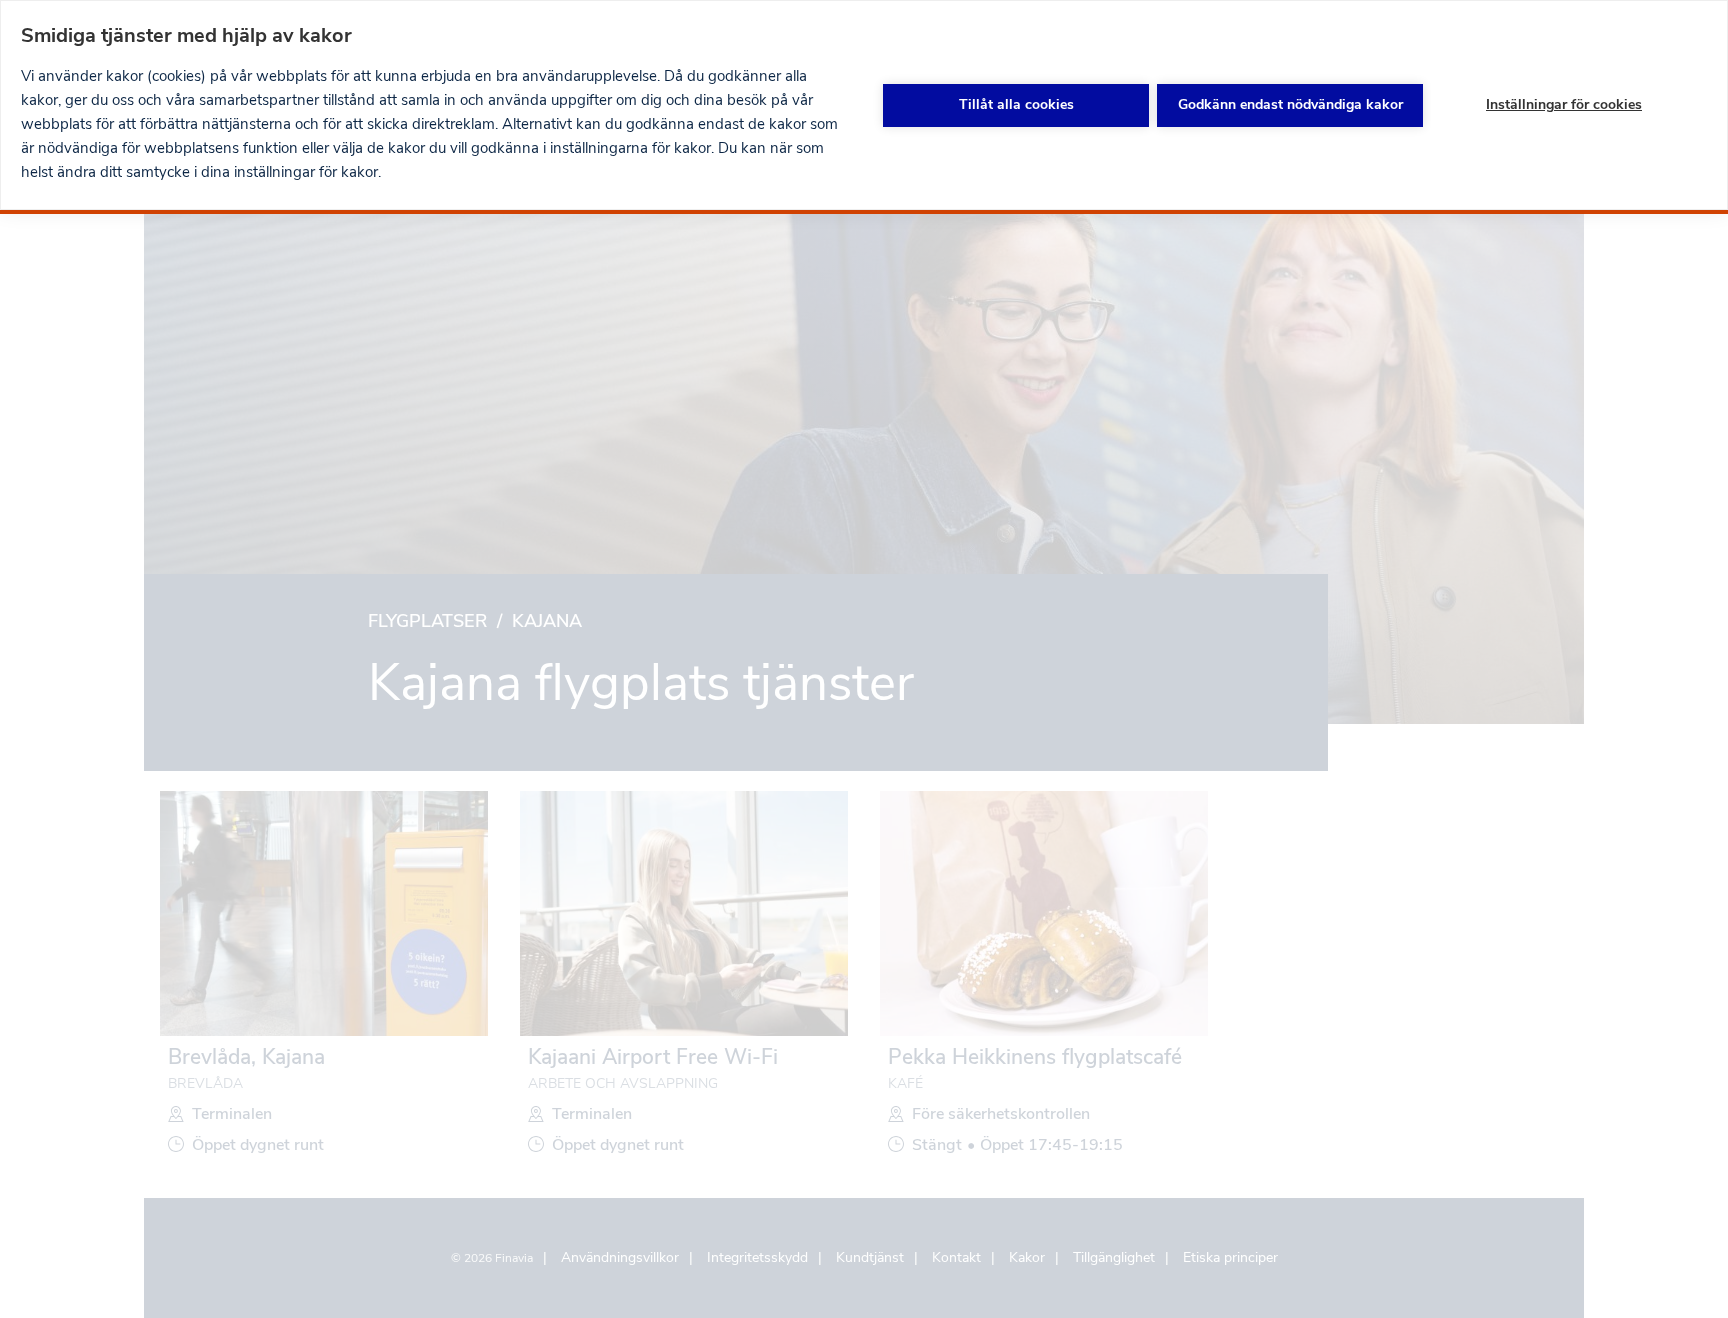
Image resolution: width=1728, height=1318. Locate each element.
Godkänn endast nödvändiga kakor (1290, 104)
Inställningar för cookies (1564, 104)
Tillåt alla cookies (1016, 104)
